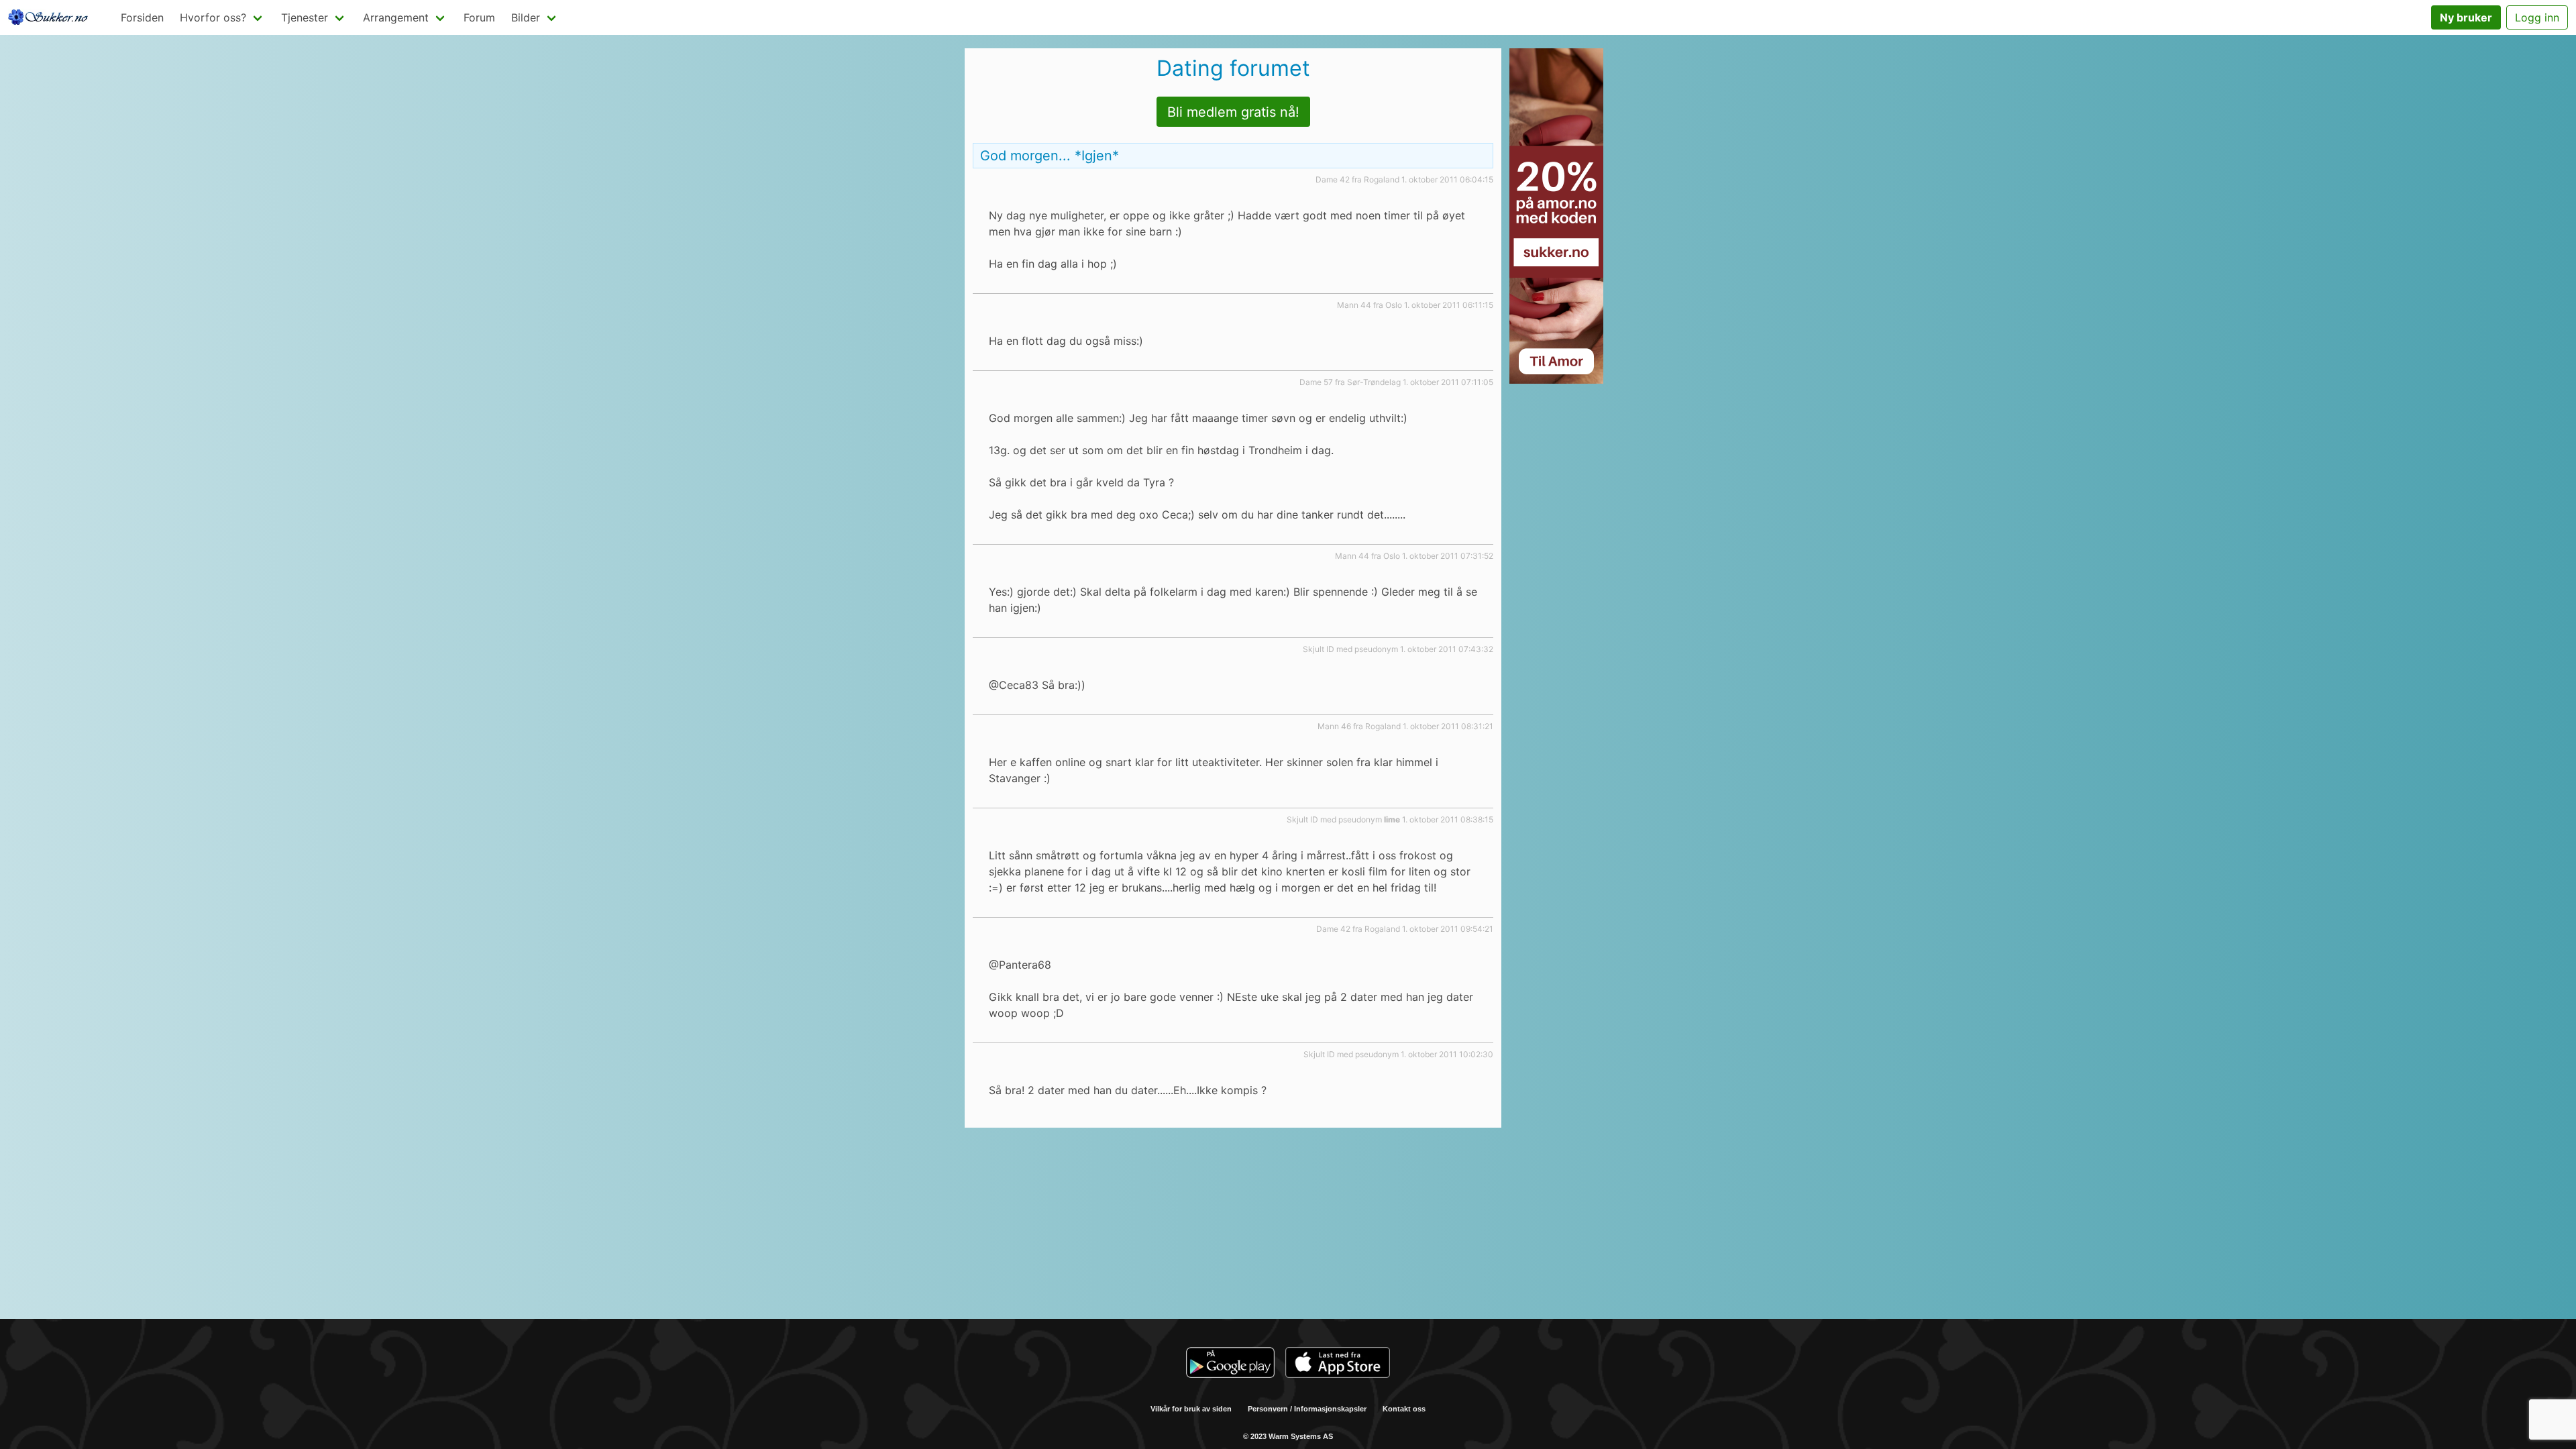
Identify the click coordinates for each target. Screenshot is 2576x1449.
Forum (479, 17)
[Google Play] (1230, 1364)
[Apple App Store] (1338, 1364)
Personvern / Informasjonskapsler (1307, 1409)
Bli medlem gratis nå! (1233, 112)
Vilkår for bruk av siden (1191, 1409)
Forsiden (142, 17)
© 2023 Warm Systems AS (1288, 1436)
